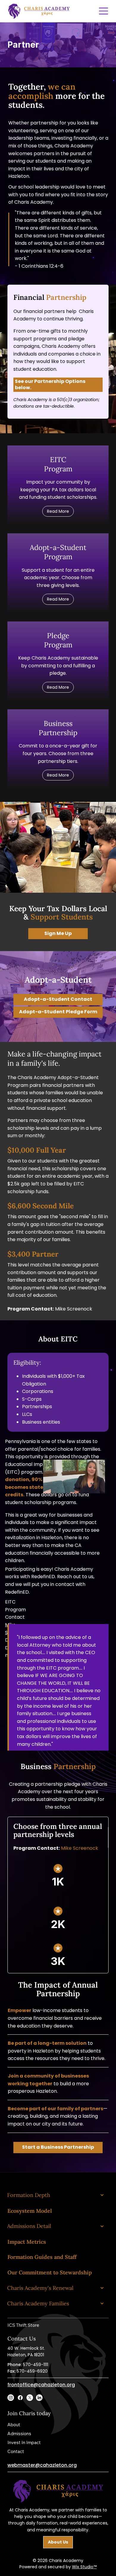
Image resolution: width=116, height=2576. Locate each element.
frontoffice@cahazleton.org (41, 2385)
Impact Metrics (27, 2242)
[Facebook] (20, 2398)
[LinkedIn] (39, 2398)
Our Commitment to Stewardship (50, 2272)
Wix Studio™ (84, 2567)
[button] (58, 385)
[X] (30, 2398)
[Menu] (104, 11)
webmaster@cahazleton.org (42, 2465)
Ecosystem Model (30, 2211)
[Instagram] (11, 2398)
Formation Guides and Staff (42, 2257)
